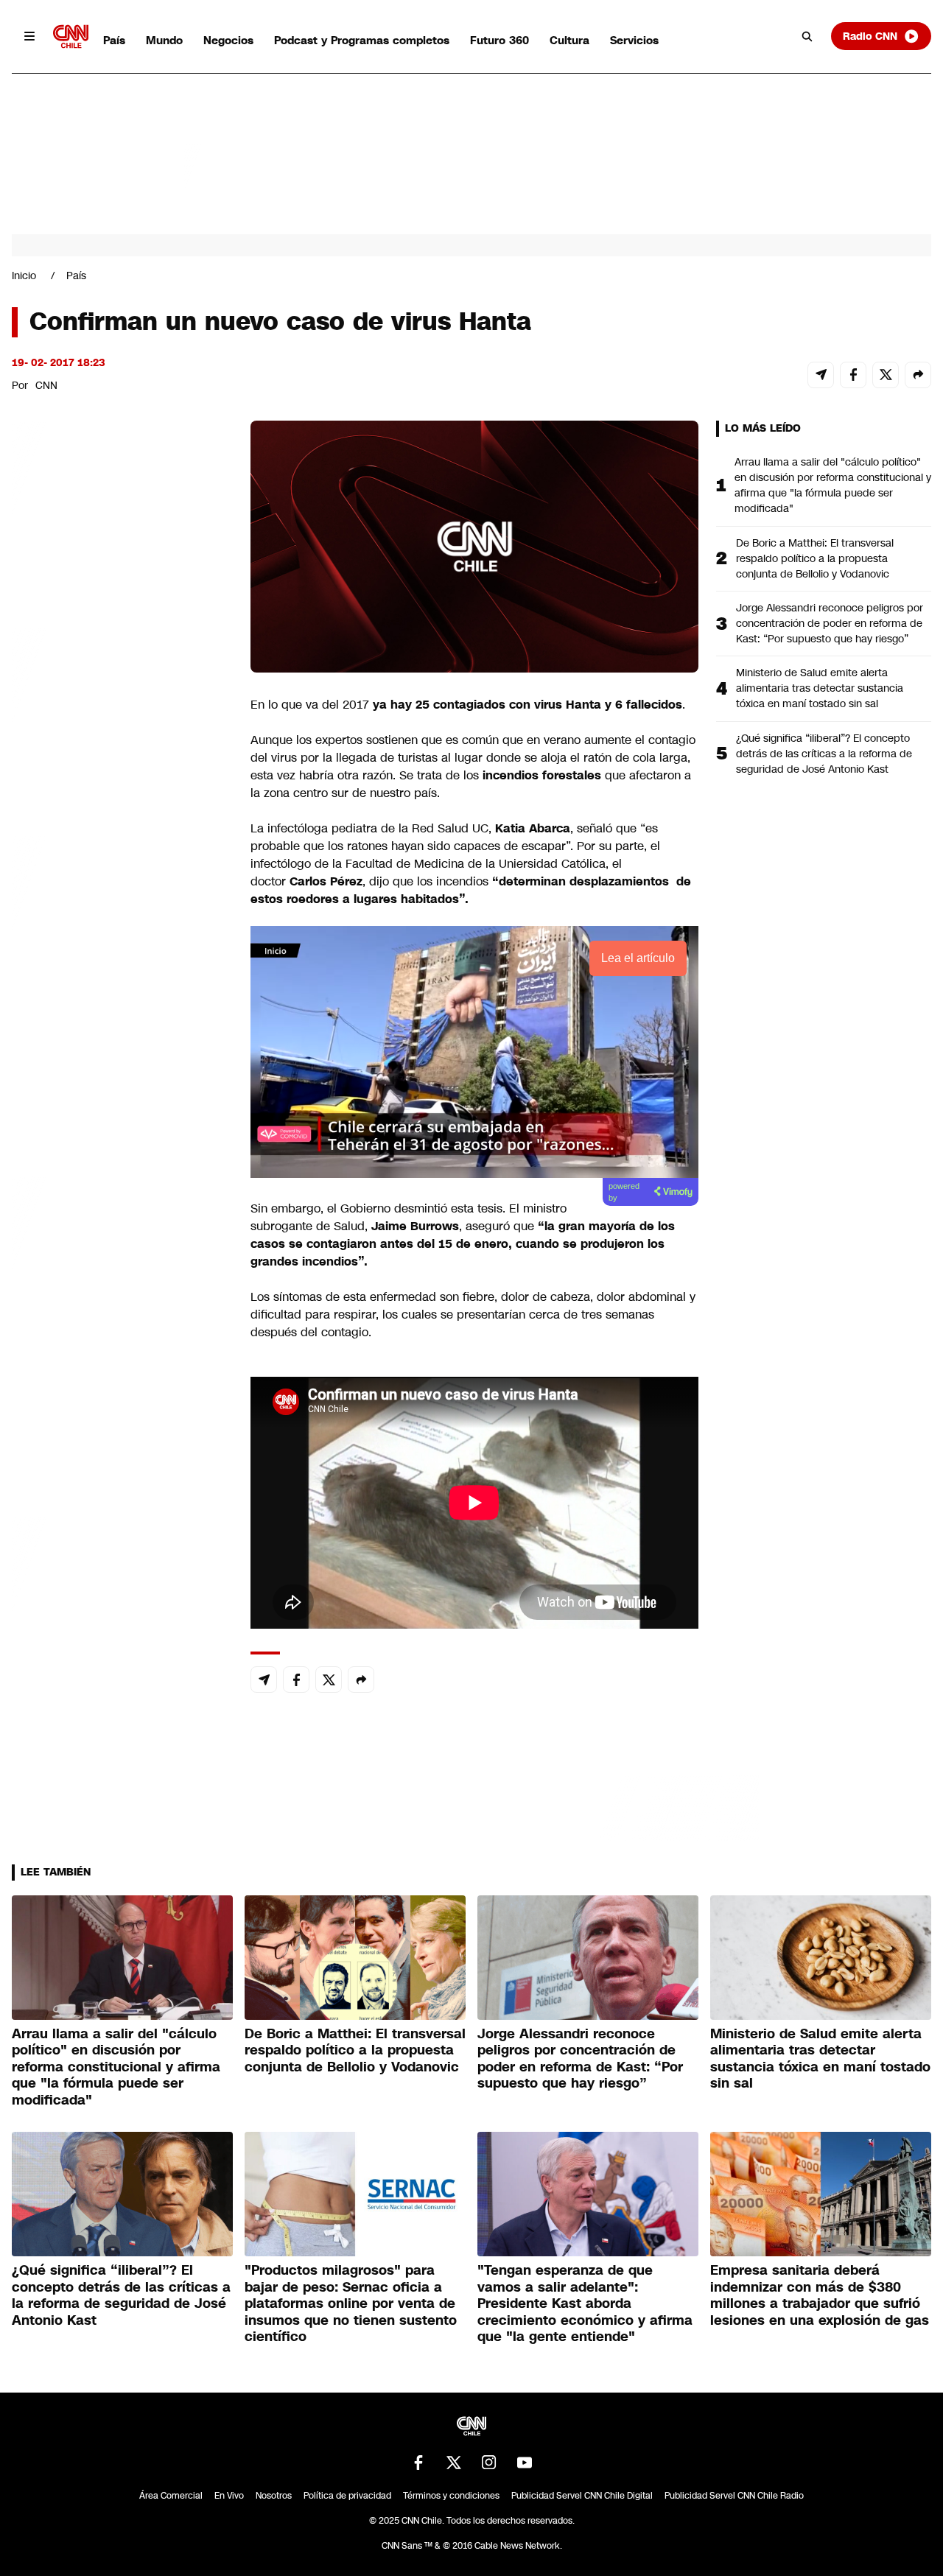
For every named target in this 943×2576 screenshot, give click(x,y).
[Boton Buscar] (807, 36)
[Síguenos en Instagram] (489, 2463)
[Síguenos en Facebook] (418, 2463)
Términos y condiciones (451, 2496)
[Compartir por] (918, 375)
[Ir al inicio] (71, 36)
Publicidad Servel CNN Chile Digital (582, 2496)
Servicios (634, 40)
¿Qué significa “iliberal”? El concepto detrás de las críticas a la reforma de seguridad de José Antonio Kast (824, 754)
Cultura (569, 40)
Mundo (164, 40)
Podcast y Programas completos (362, 40)
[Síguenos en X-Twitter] (454, 2463)
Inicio (24, 276)
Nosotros (274, 2496)
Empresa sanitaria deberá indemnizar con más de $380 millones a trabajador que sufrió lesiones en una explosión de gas (820, 2295)
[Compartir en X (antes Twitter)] (886, 375)
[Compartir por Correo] (821, 375)
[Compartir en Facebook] (853, 375)
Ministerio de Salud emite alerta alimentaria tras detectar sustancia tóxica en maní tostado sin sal (820, 688)
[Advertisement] (122, 1265)
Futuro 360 (499, 40)
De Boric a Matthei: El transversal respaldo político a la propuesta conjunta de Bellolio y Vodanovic (815, 558)
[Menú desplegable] (29, 36)
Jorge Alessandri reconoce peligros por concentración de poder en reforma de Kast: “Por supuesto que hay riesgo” (830, 623)
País (114, 40)
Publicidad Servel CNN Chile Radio (734, 2496)
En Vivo (229, 2496)
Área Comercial (171, 2496)
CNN (46, 385)
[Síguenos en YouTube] (525, 2463)
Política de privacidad (347, 2496)
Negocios (228, 40)
